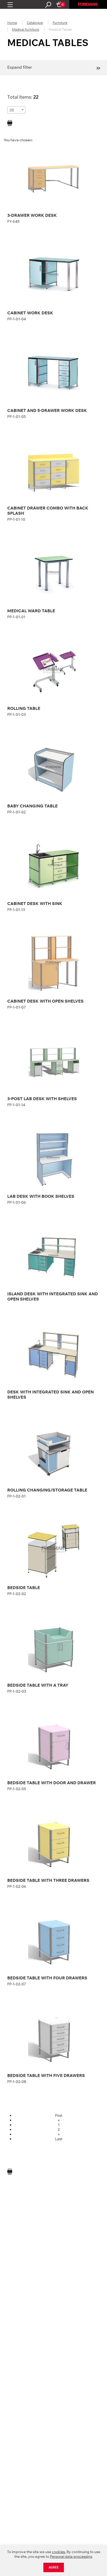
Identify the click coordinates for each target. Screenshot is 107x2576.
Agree (54, 2567)
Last (59, 2139)
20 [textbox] (12, 110)
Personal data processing (71, 2556)
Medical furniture (25, 29)
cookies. (59, 2552)
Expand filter (20, 67)
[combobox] (16, 110)
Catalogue (35, 23)
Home (12, 23)
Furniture (60, 23)
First (59, 2115)
